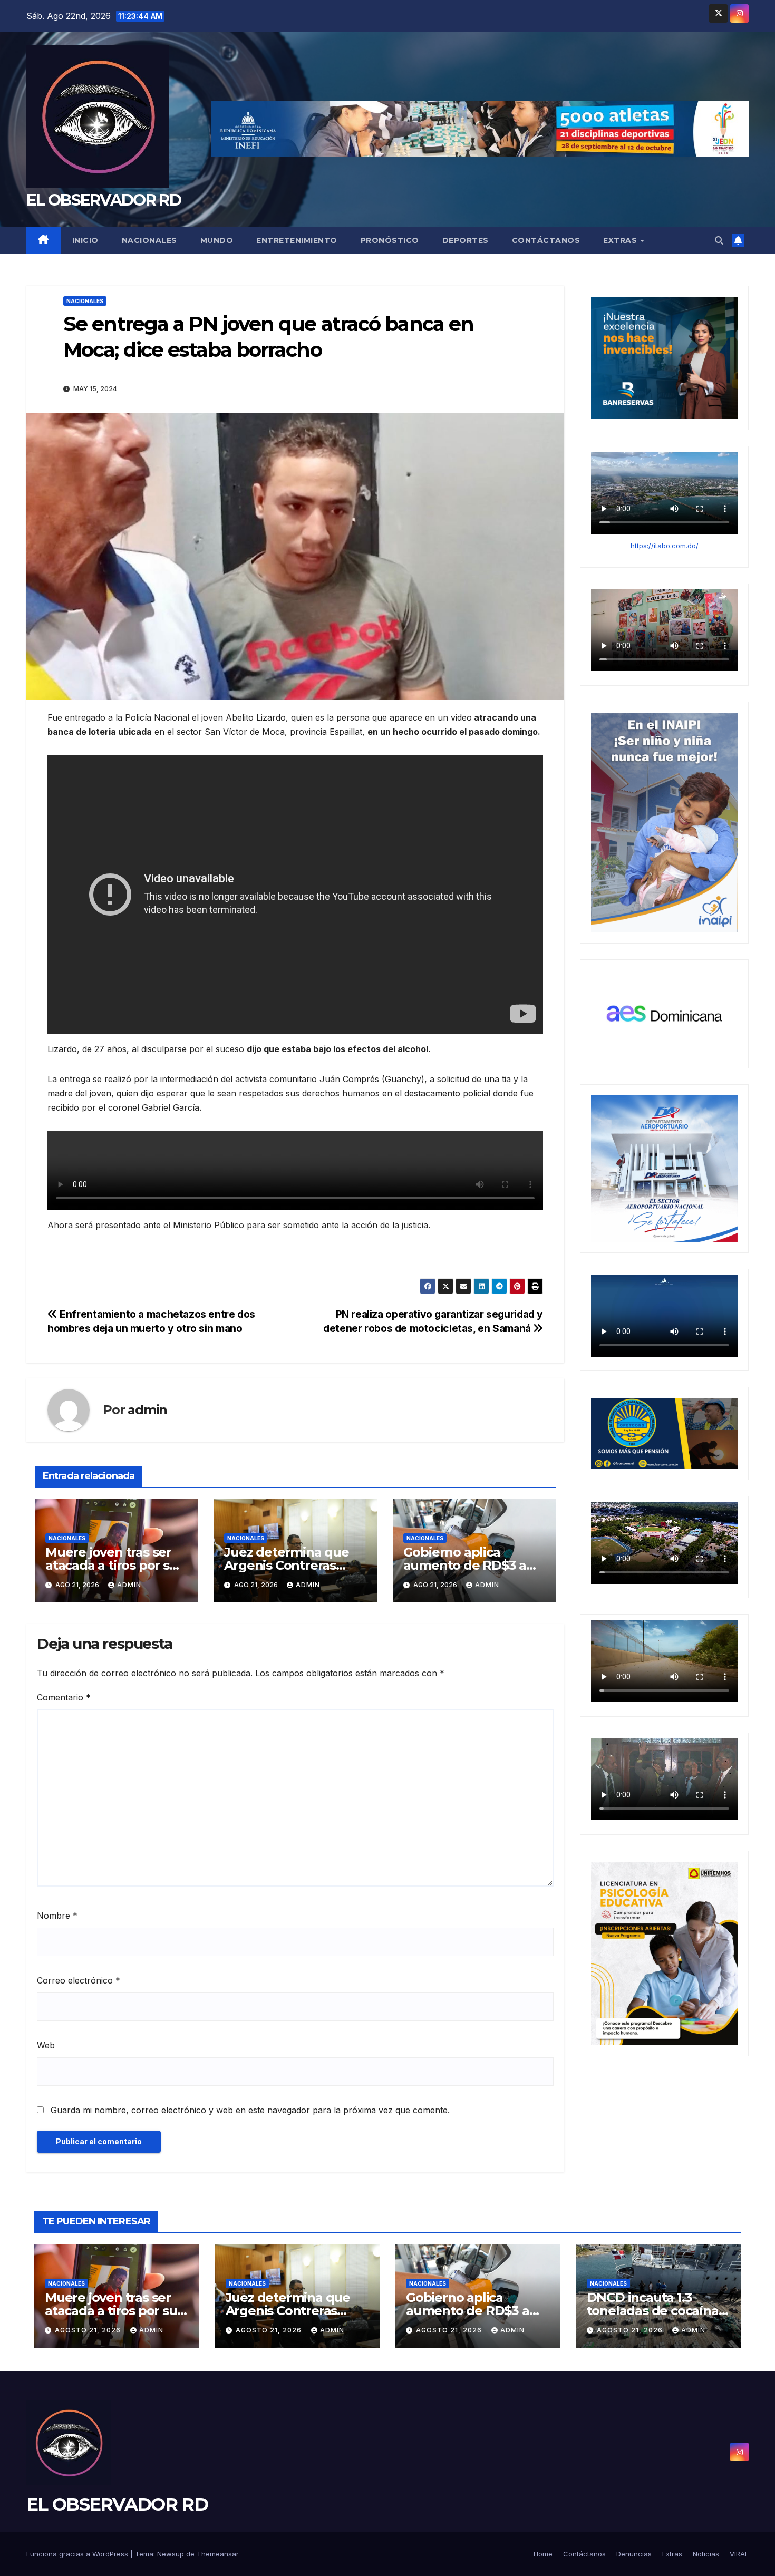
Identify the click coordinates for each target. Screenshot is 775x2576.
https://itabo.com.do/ (665, 545)
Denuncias (634, 2554)
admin (147, 1410)
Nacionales (149, 240)
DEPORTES (466, 240)
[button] (719, 240)
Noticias (706, 2554)
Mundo (217, 240)
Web (46, 2045)
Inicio (85, 240)
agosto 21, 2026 (89, 2330)
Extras (621, 240)
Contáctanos (546, 240)
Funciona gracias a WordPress (78, 2554)
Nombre (57, 1916)
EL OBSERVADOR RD (104, 200)
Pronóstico (390, 240)
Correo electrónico (79, 1980)
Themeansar (218, 2554)
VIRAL (739, 2554)
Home (543, 2554)
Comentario (64, 1697)
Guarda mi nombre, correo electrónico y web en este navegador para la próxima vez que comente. (250, 2110)
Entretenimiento (297, 240)
